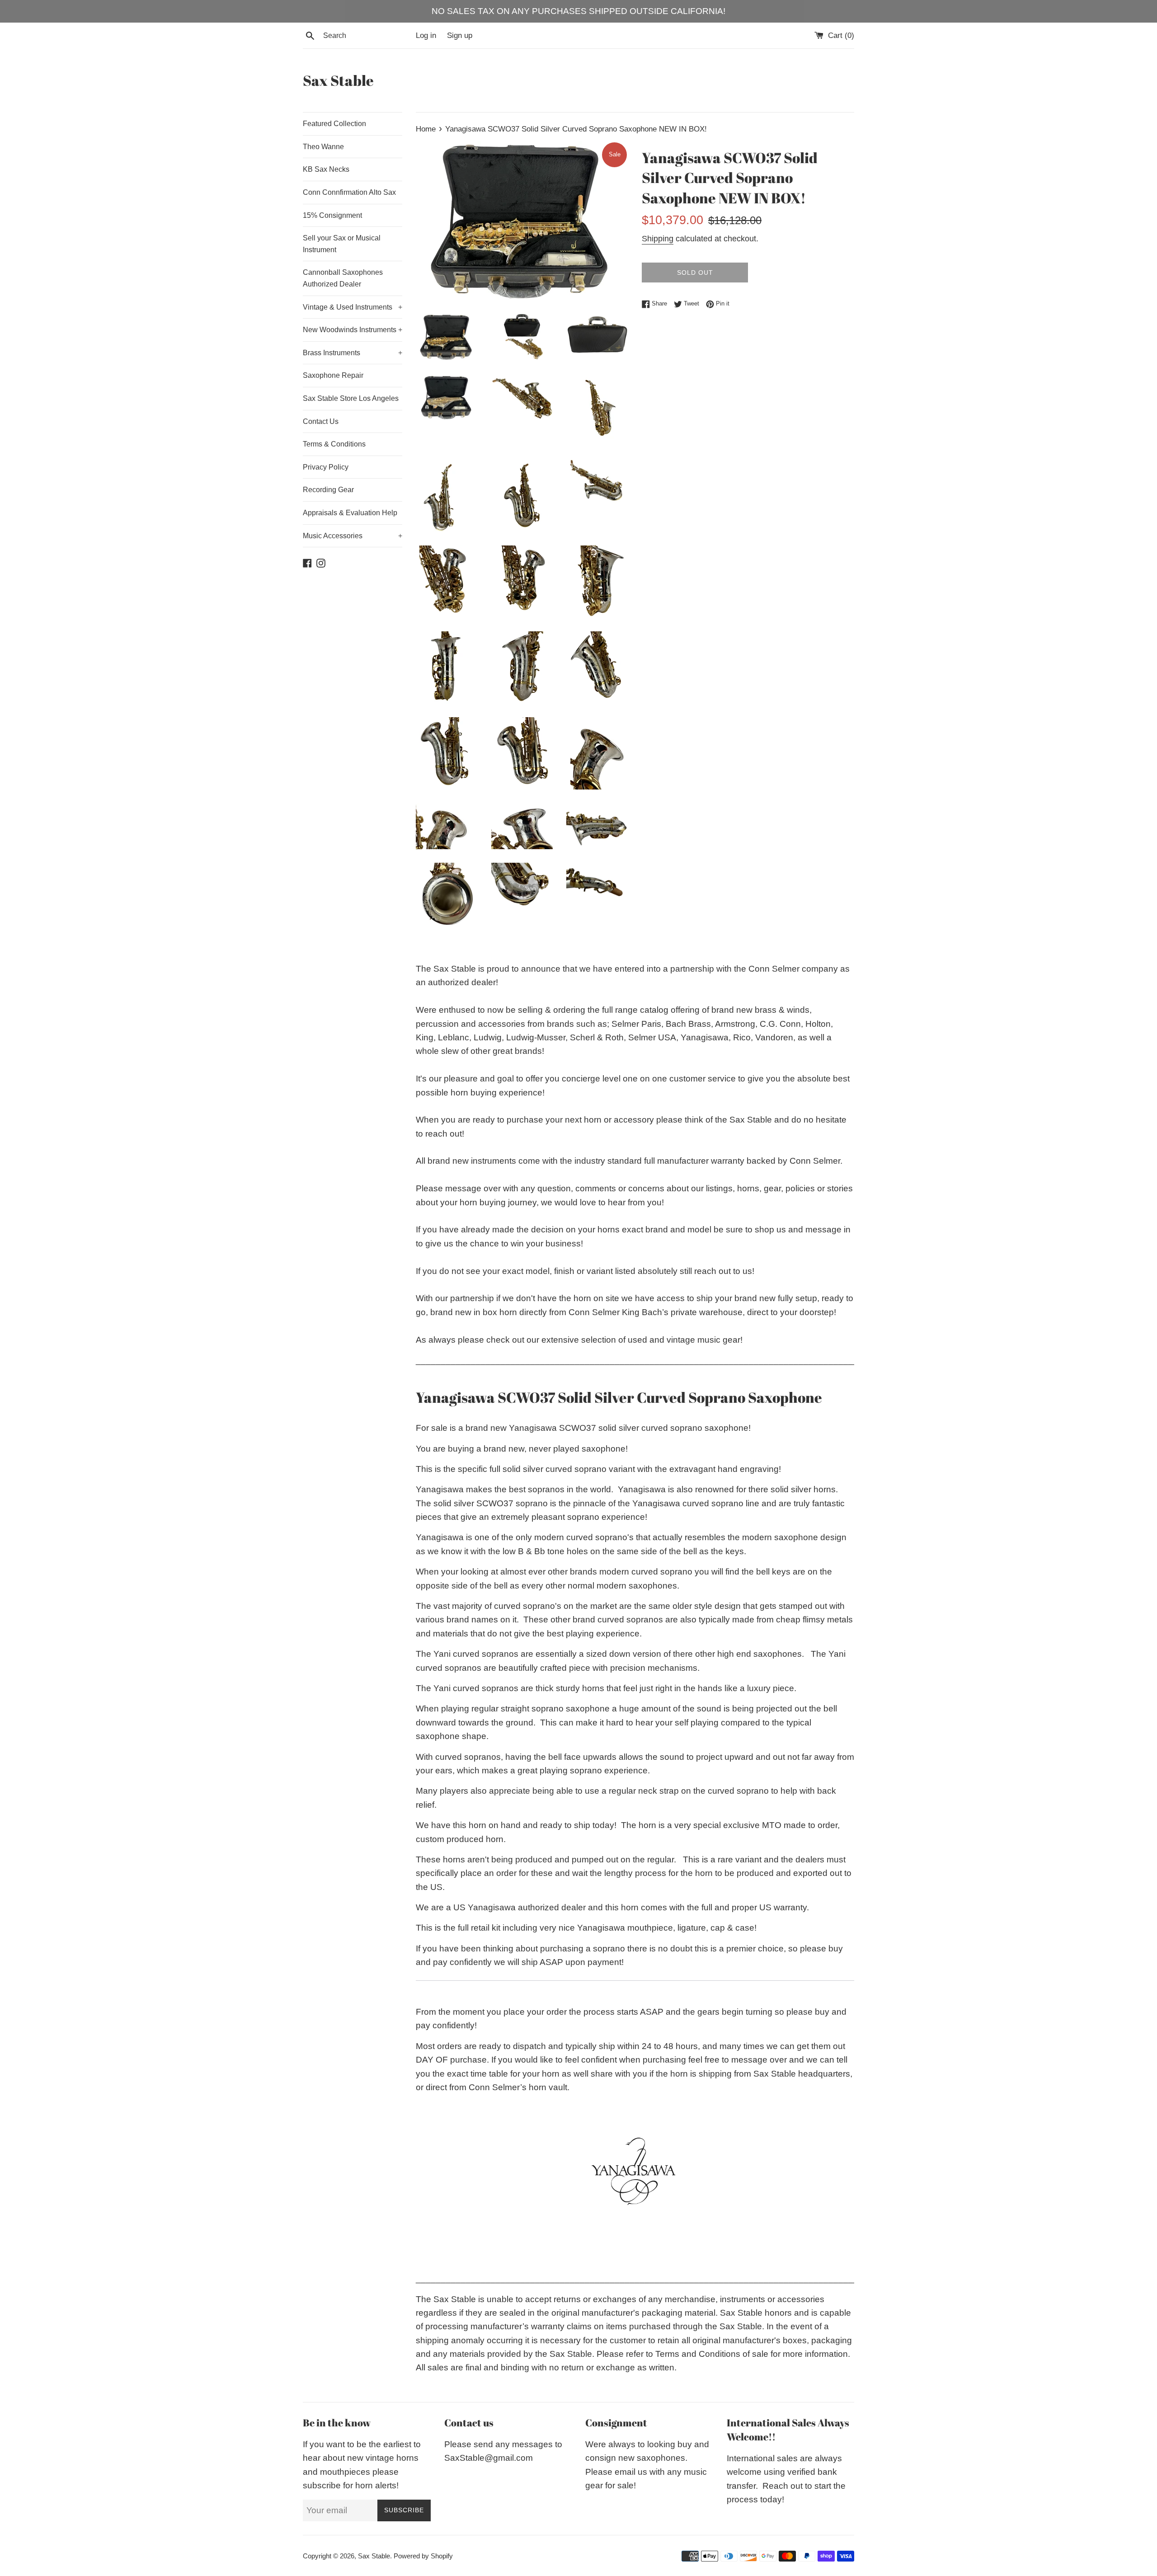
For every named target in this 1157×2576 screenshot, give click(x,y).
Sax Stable (338, 80)
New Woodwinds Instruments (353, 330)
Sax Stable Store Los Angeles (351, 398)
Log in (426, 35)
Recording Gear (328, 490)
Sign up (460, 35)
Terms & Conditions (334, 444)
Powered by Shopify (423, 2556)
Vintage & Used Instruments (353, 307)
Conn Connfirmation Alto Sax (349, 192)
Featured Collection (334, 124)
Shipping (658, 239)
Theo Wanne (323, 147)
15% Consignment (332, 215)
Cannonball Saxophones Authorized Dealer (343, 278)
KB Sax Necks (326, 169)
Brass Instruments (353, 353)
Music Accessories (353, 536)
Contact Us (321, 421)
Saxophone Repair (333, 375)
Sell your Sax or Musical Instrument (342, 244)
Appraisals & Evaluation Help (350, 513)
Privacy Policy (326, 467)
